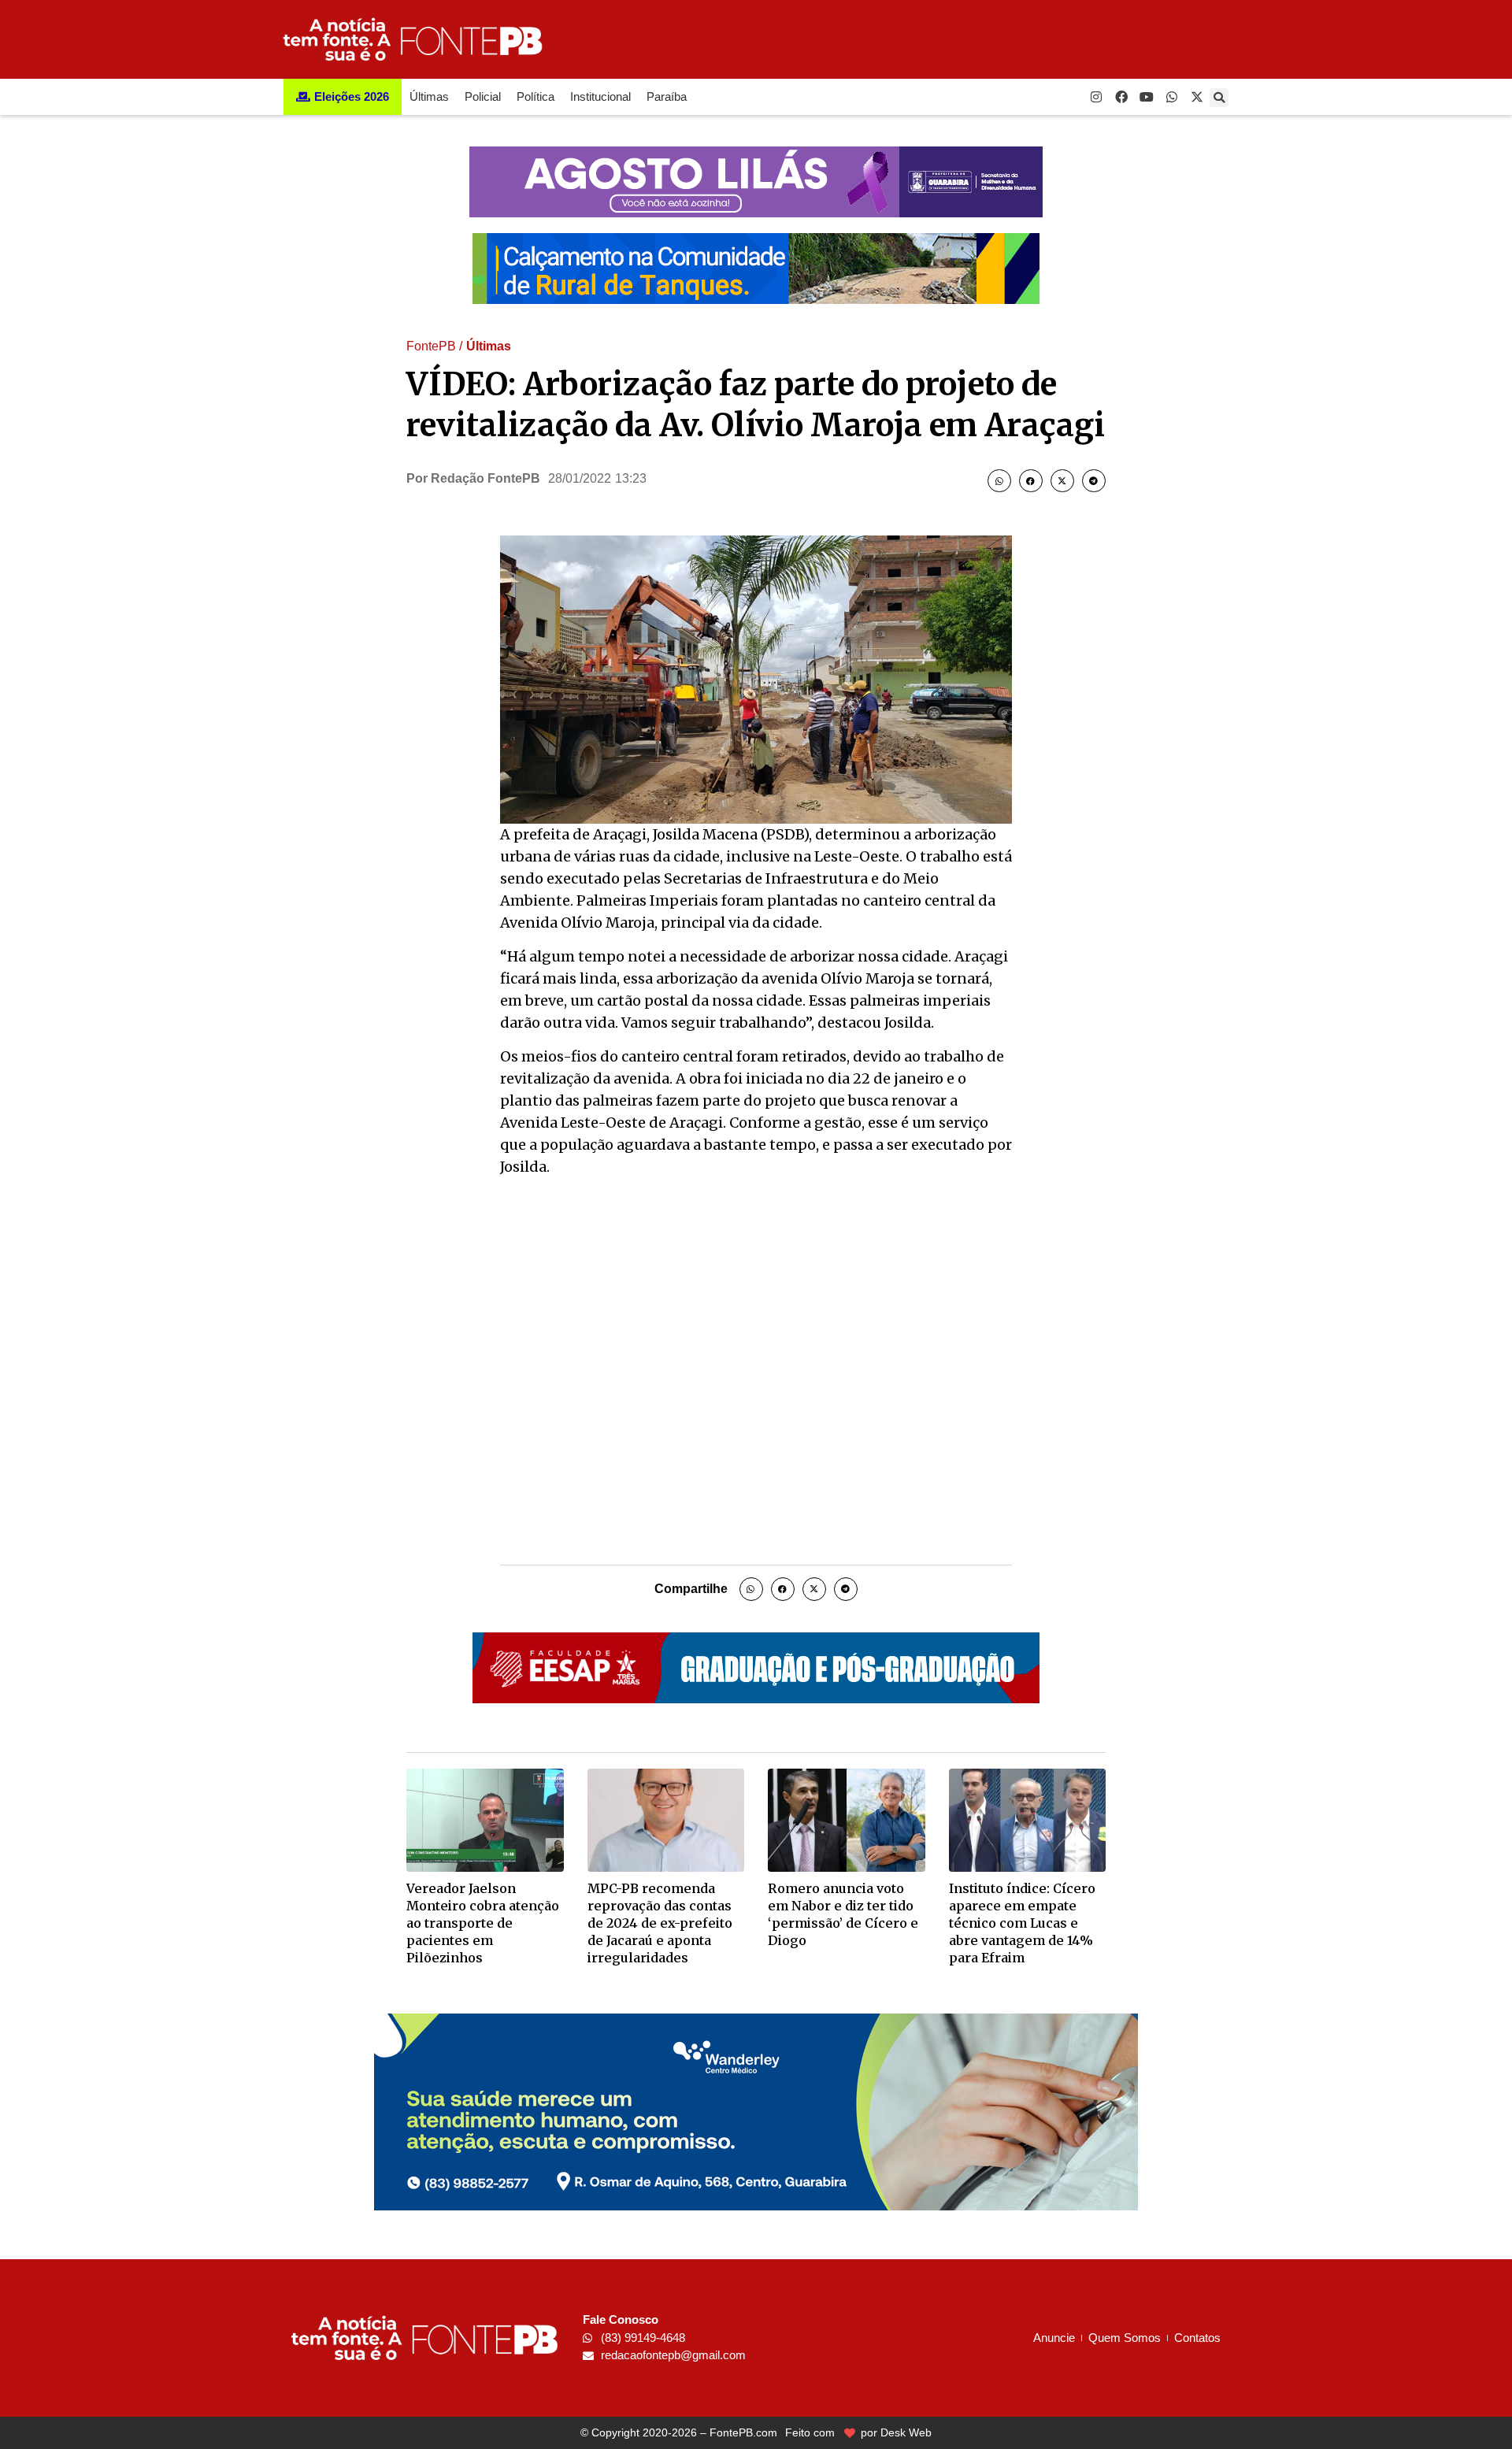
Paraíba (667, 96)
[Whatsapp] (1172, 97)
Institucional (600, 96)
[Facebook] (1121, 97)
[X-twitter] (1197, 97)
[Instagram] (1096, 97)
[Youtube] (1147, 97)
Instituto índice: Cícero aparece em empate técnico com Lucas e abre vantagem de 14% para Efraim (1022, 1923)
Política (535, 96)
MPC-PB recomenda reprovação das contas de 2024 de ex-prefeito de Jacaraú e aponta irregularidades (660, 1923)
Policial (483, 96)
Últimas (429, 96)
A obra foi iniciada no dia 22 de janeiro (810, 1078)
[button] (1219, 98)
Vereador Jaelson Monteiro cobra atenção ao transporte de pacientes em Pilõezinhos (483, 1923)
